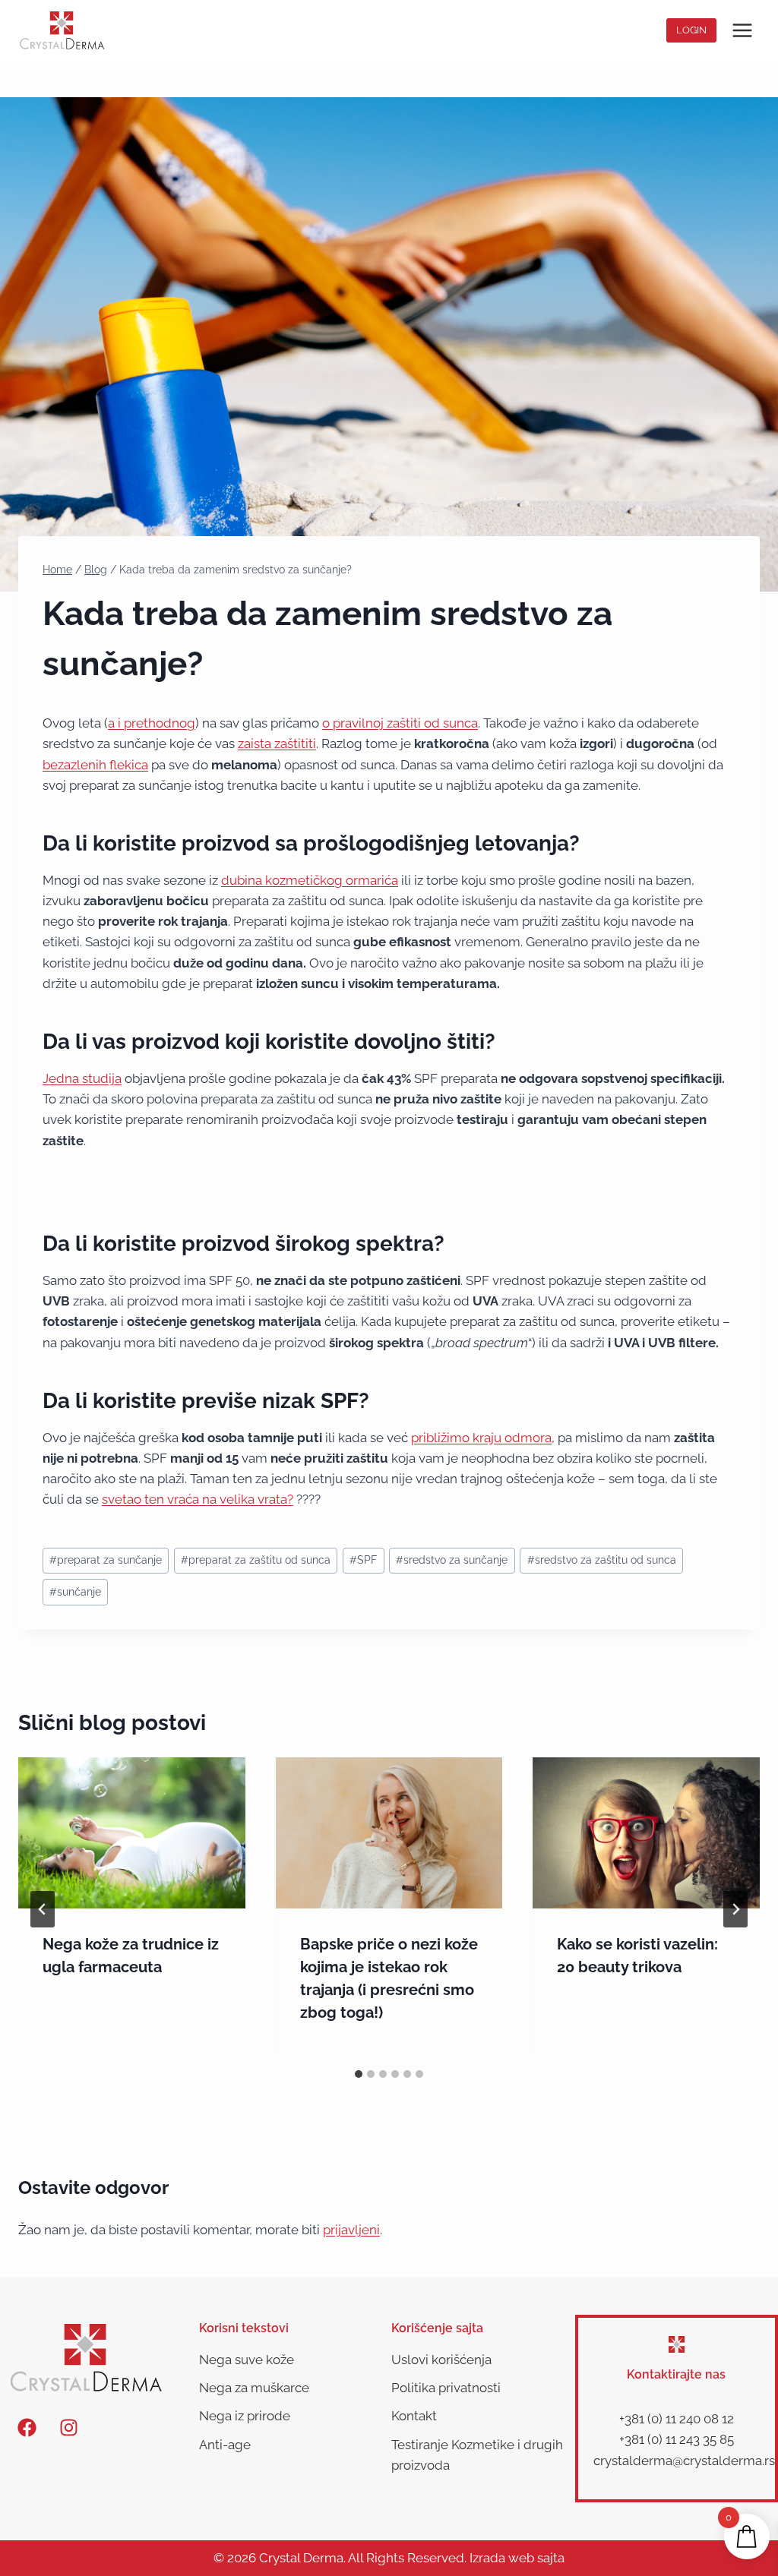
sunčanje (75, 1592)
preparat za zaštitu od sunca (256, 1560)
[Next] (735, 1909)
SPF (363, 1560)
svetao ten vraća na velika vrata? (198, 1499)
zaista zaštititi (277, 743)
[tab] (359, 2074)
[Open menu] (742, 30)
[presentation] (132, 1833)
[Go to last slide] (43, 1909)
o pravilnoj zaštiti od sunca (400, 723)
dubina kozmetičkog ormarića (310, 880)
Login (691, 30)
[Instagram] (68, 2427)
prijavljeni (351, 2230)
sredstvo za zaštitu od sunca (602, 1560)
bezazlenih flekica (95, 765)
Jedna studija (82, 1078)
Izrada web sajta (517, 2558)
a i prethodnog (152, 723)
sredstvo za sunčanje (452, 1560)
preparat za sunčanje (106, 1560)
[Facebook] (27, 2427)
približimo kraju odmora (481, 1438)
